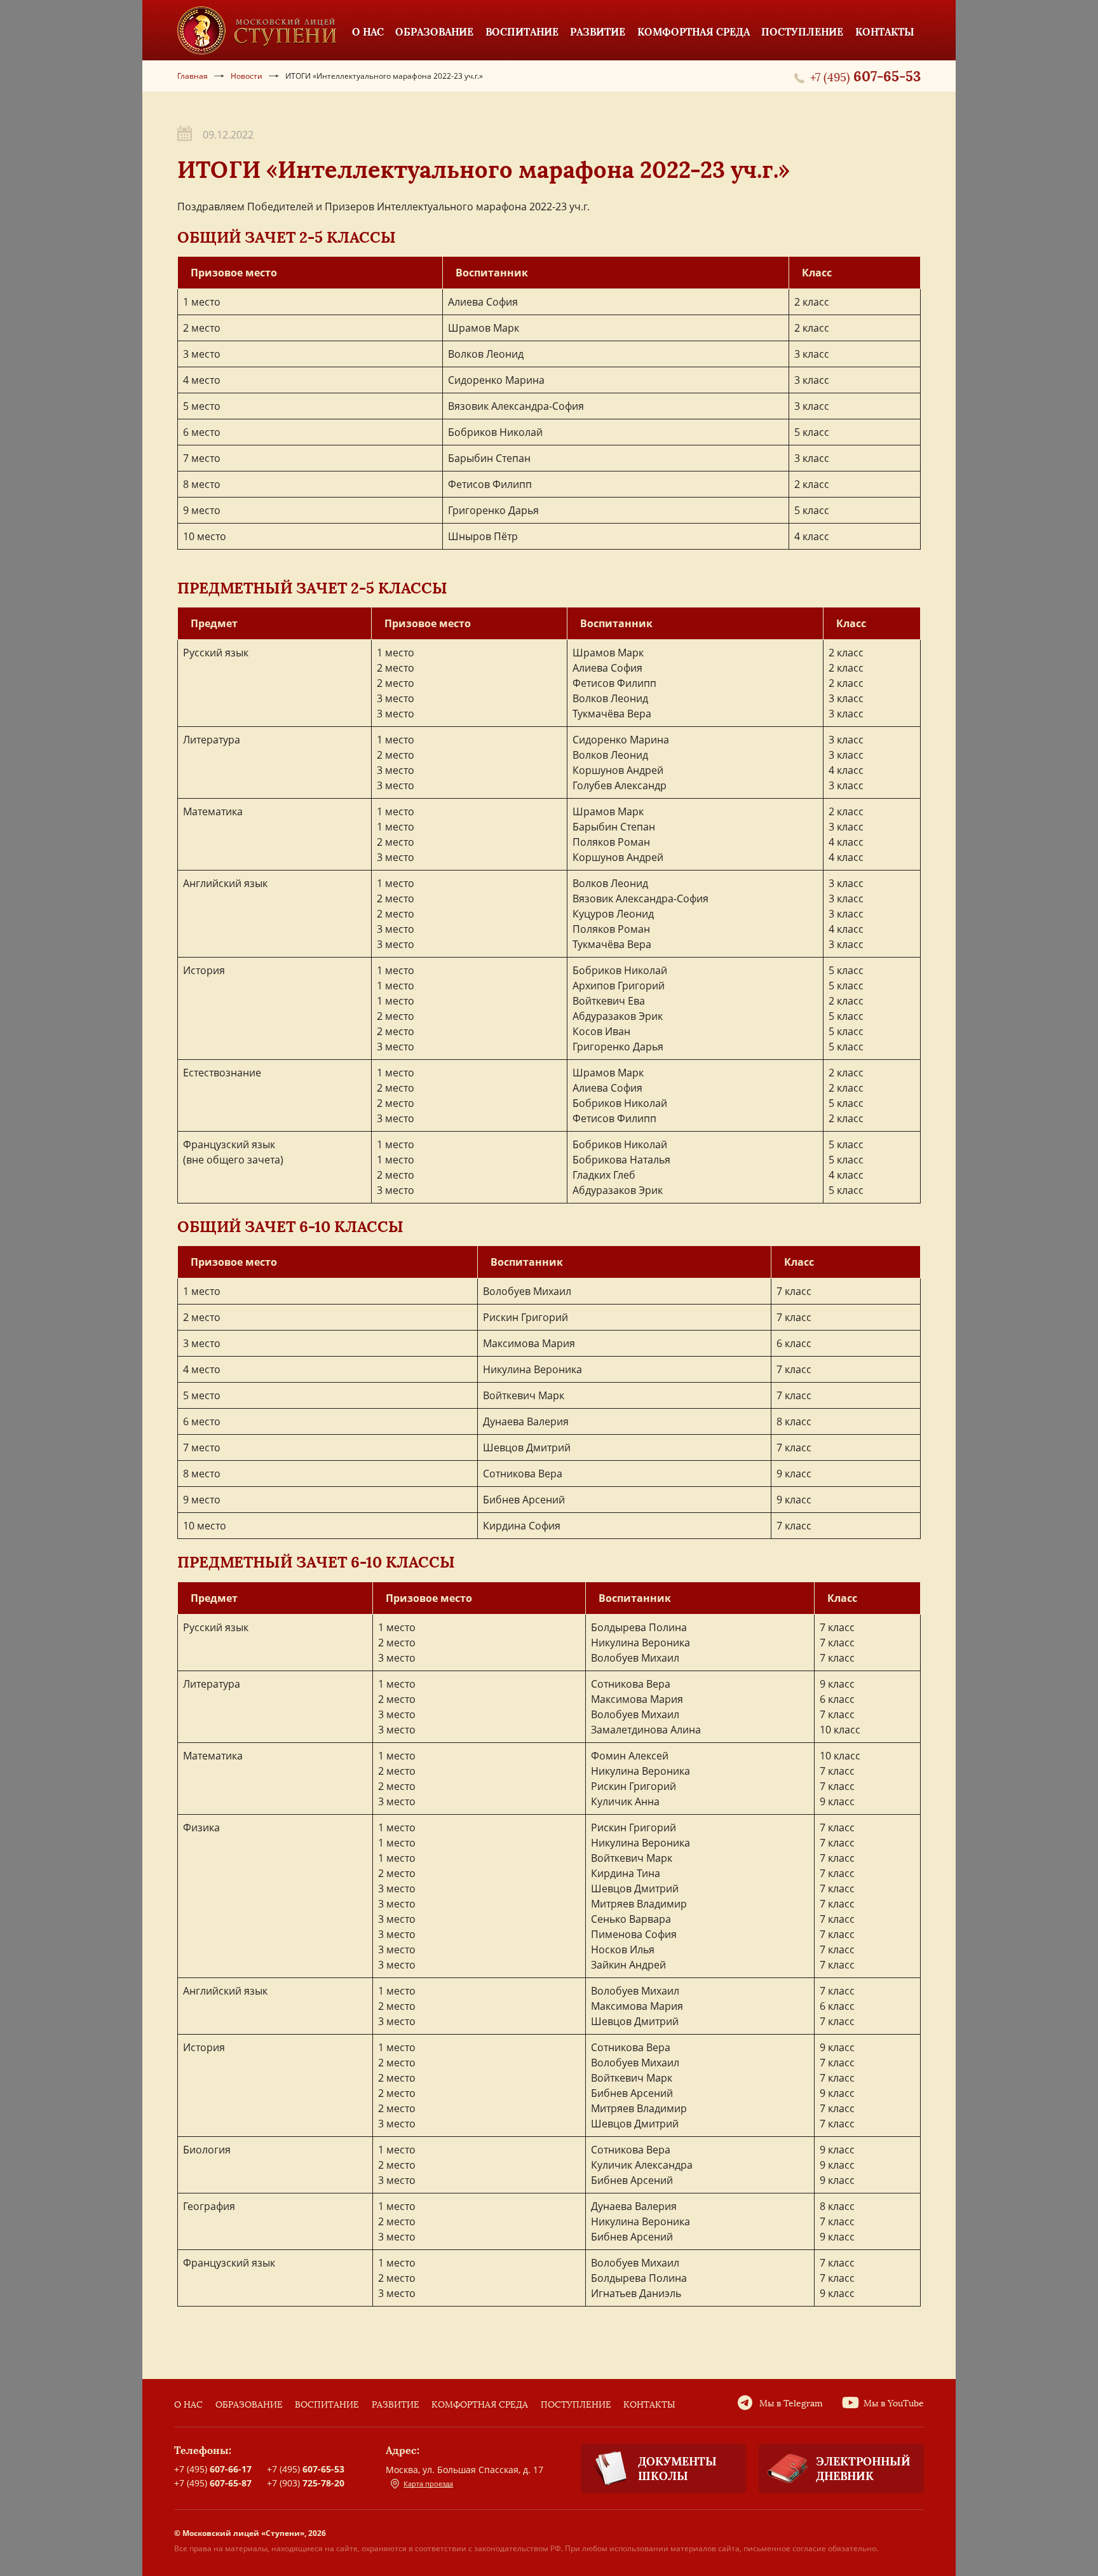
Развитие (396, 2405)
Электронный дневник (863, 2469)
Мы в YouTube (894, 2403)
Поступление (576, 2405)
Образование (249, 2405)
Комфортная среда (480, 2405)
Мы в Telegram (791, 2403)
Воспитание (327, 2405)
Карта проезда (428, 2484)
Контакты (649, 2405)
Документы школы (677, 2469)
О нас (188, 2405)
